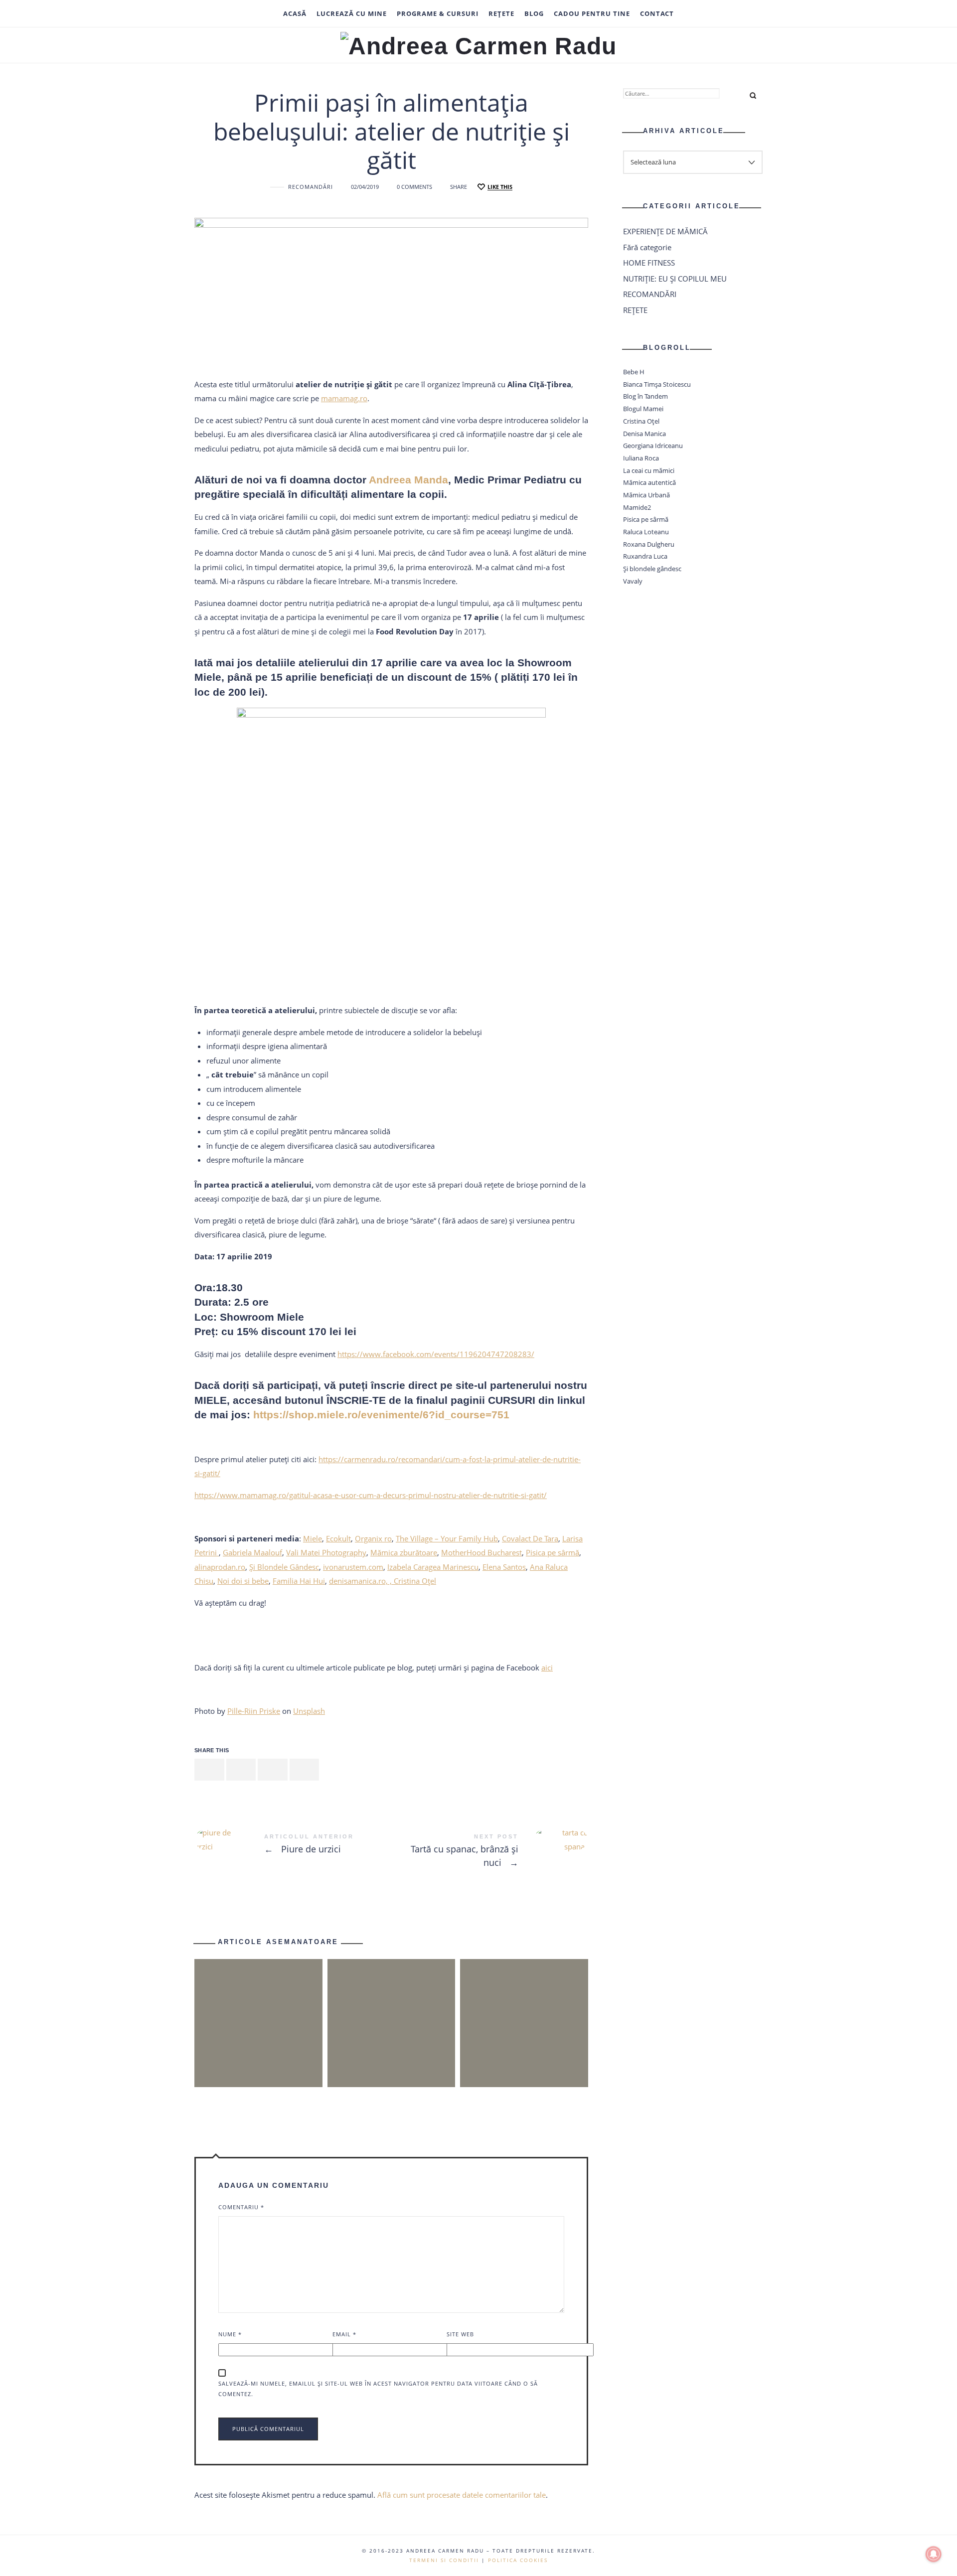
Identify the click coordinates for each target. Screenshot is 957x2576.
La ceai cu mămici (649, 470)
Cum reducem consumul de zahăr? (391, 2005)
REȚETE (635, 310)
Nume (230, 2334)
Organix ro (373, 1538)
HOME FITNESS (649, 263)
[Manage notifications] (934, 2554)
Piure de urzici (293, 1845)
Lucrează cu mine (352, 13)
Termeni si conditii (444, 2560)
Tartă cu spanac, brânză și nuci (490, 1852)
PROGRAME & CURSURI (438, 13)
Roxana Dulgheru (649, 544)
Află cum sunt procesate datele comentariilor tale (462, 2495)
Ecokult (338, 1538)
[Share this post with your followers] (241, 1770)
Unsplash (309, 1711)
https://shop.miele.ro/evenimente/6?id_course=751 (381, 1415)
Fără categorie (647, 247)
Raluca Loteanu (646, 532)
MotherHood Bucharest (481, 1552)
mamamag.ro (344, 398)
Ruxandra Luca (645, 557)
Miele (313, 1538)
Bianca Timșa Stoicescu (657, 384)
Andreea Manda (408, 480)
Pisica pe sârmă (553, 1552)
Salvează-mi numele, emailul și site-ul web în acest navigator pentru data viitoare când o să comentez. (378, 2389)
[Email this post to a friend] (305, 1770)
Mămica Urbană (646, 495)
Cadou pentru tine (592, 13)
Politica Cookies (518, 2560)
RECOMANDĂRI (311, 187)
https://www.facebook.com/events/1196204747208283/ (436, 1354)
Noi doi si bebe (243, 1581)
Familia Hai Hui (299, 1581)
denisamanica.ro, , (361, 1581)
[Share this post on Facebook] (209, 1770)
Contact (657, 13)
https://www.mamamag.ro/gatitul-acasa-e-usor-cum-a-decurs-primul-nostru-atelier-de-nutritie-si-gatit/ (371, 1495)
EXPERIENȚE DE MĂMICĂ (665, 231)
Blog (534, 13)
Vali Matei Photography (326, 1552)
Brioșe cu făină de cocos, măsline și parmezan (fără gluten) (258, 2005)
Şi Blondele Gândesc (284, 1567)
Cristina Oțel (415, 1581)
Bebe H (634, 372)
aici (547, 1667)
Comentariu (241, 2207)
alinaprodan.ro (220, 1567)
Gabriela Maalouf (252, 1552)
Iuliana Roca (641, 458)
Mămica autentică (649, 482)
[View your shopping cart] (742, 13)
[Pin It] (273, 1770)
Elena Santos (504, 1567)
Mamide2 (637, 507)
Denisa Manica (644, 434)
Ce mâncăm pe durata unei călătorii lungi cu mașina (524, 2005)
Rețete (501, 13)
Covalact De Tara (530, 1538)
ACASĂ (295, 13)
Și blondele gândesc (652, 569)
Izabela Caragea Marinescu (433, 1567)
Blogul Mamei (643, 409)
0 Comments (414, 187)
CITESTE (258, 2061)
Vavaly (633, 581)
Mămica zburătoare (404, 1552)
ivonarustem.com (353, 1567)
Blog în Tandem (645, 397)
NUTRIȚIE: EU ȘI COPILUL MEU (675, 279)
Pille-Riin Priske (254, 1711)
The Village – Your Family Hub (447, 1538)
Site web (460, 2334)
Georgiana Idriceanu (653, 446)
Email (344, 2334)
